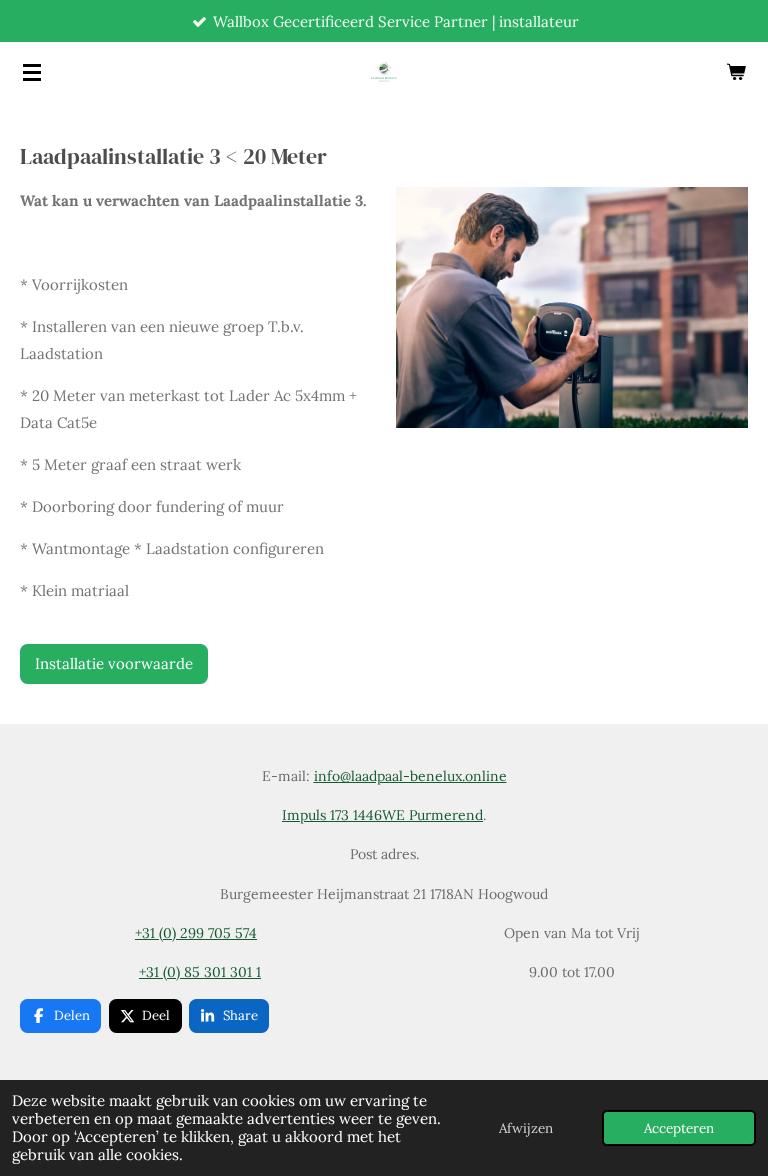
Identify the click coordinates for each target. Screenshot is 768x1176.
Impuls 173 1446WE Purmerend (382, 815)
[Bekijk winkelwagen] (736, 72)
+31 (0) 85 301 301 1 (200, 972)
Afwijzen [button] (526, 1128)
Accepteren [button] (679, 1128)
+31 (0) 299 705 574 (196, 933)
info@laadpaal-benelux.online (410, 776)
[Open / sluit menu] (32, 72)
